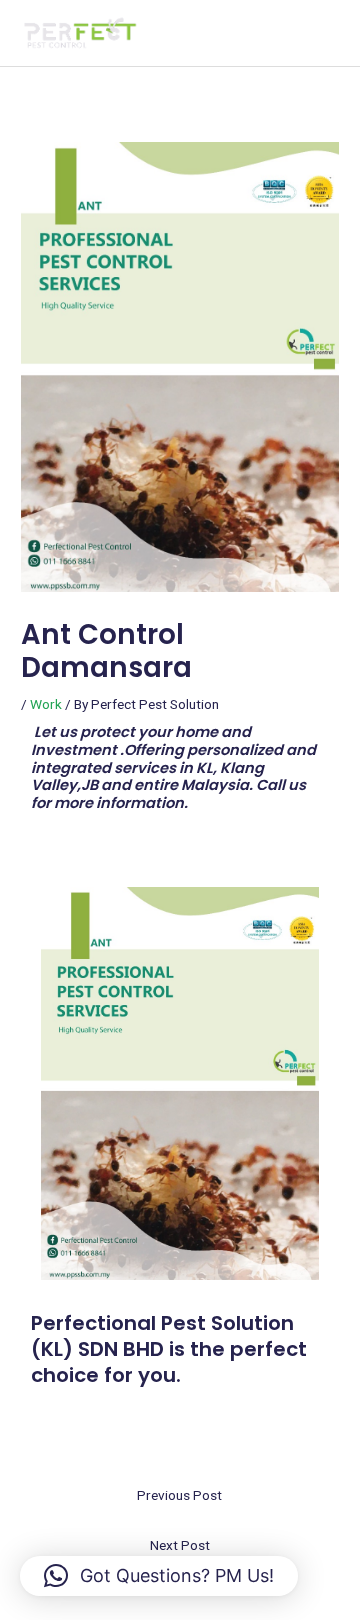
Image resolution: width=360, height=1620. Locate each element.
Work (46, 704)
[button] (159, 1576)
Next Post (180, 1545)
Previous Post (179, 1495)
